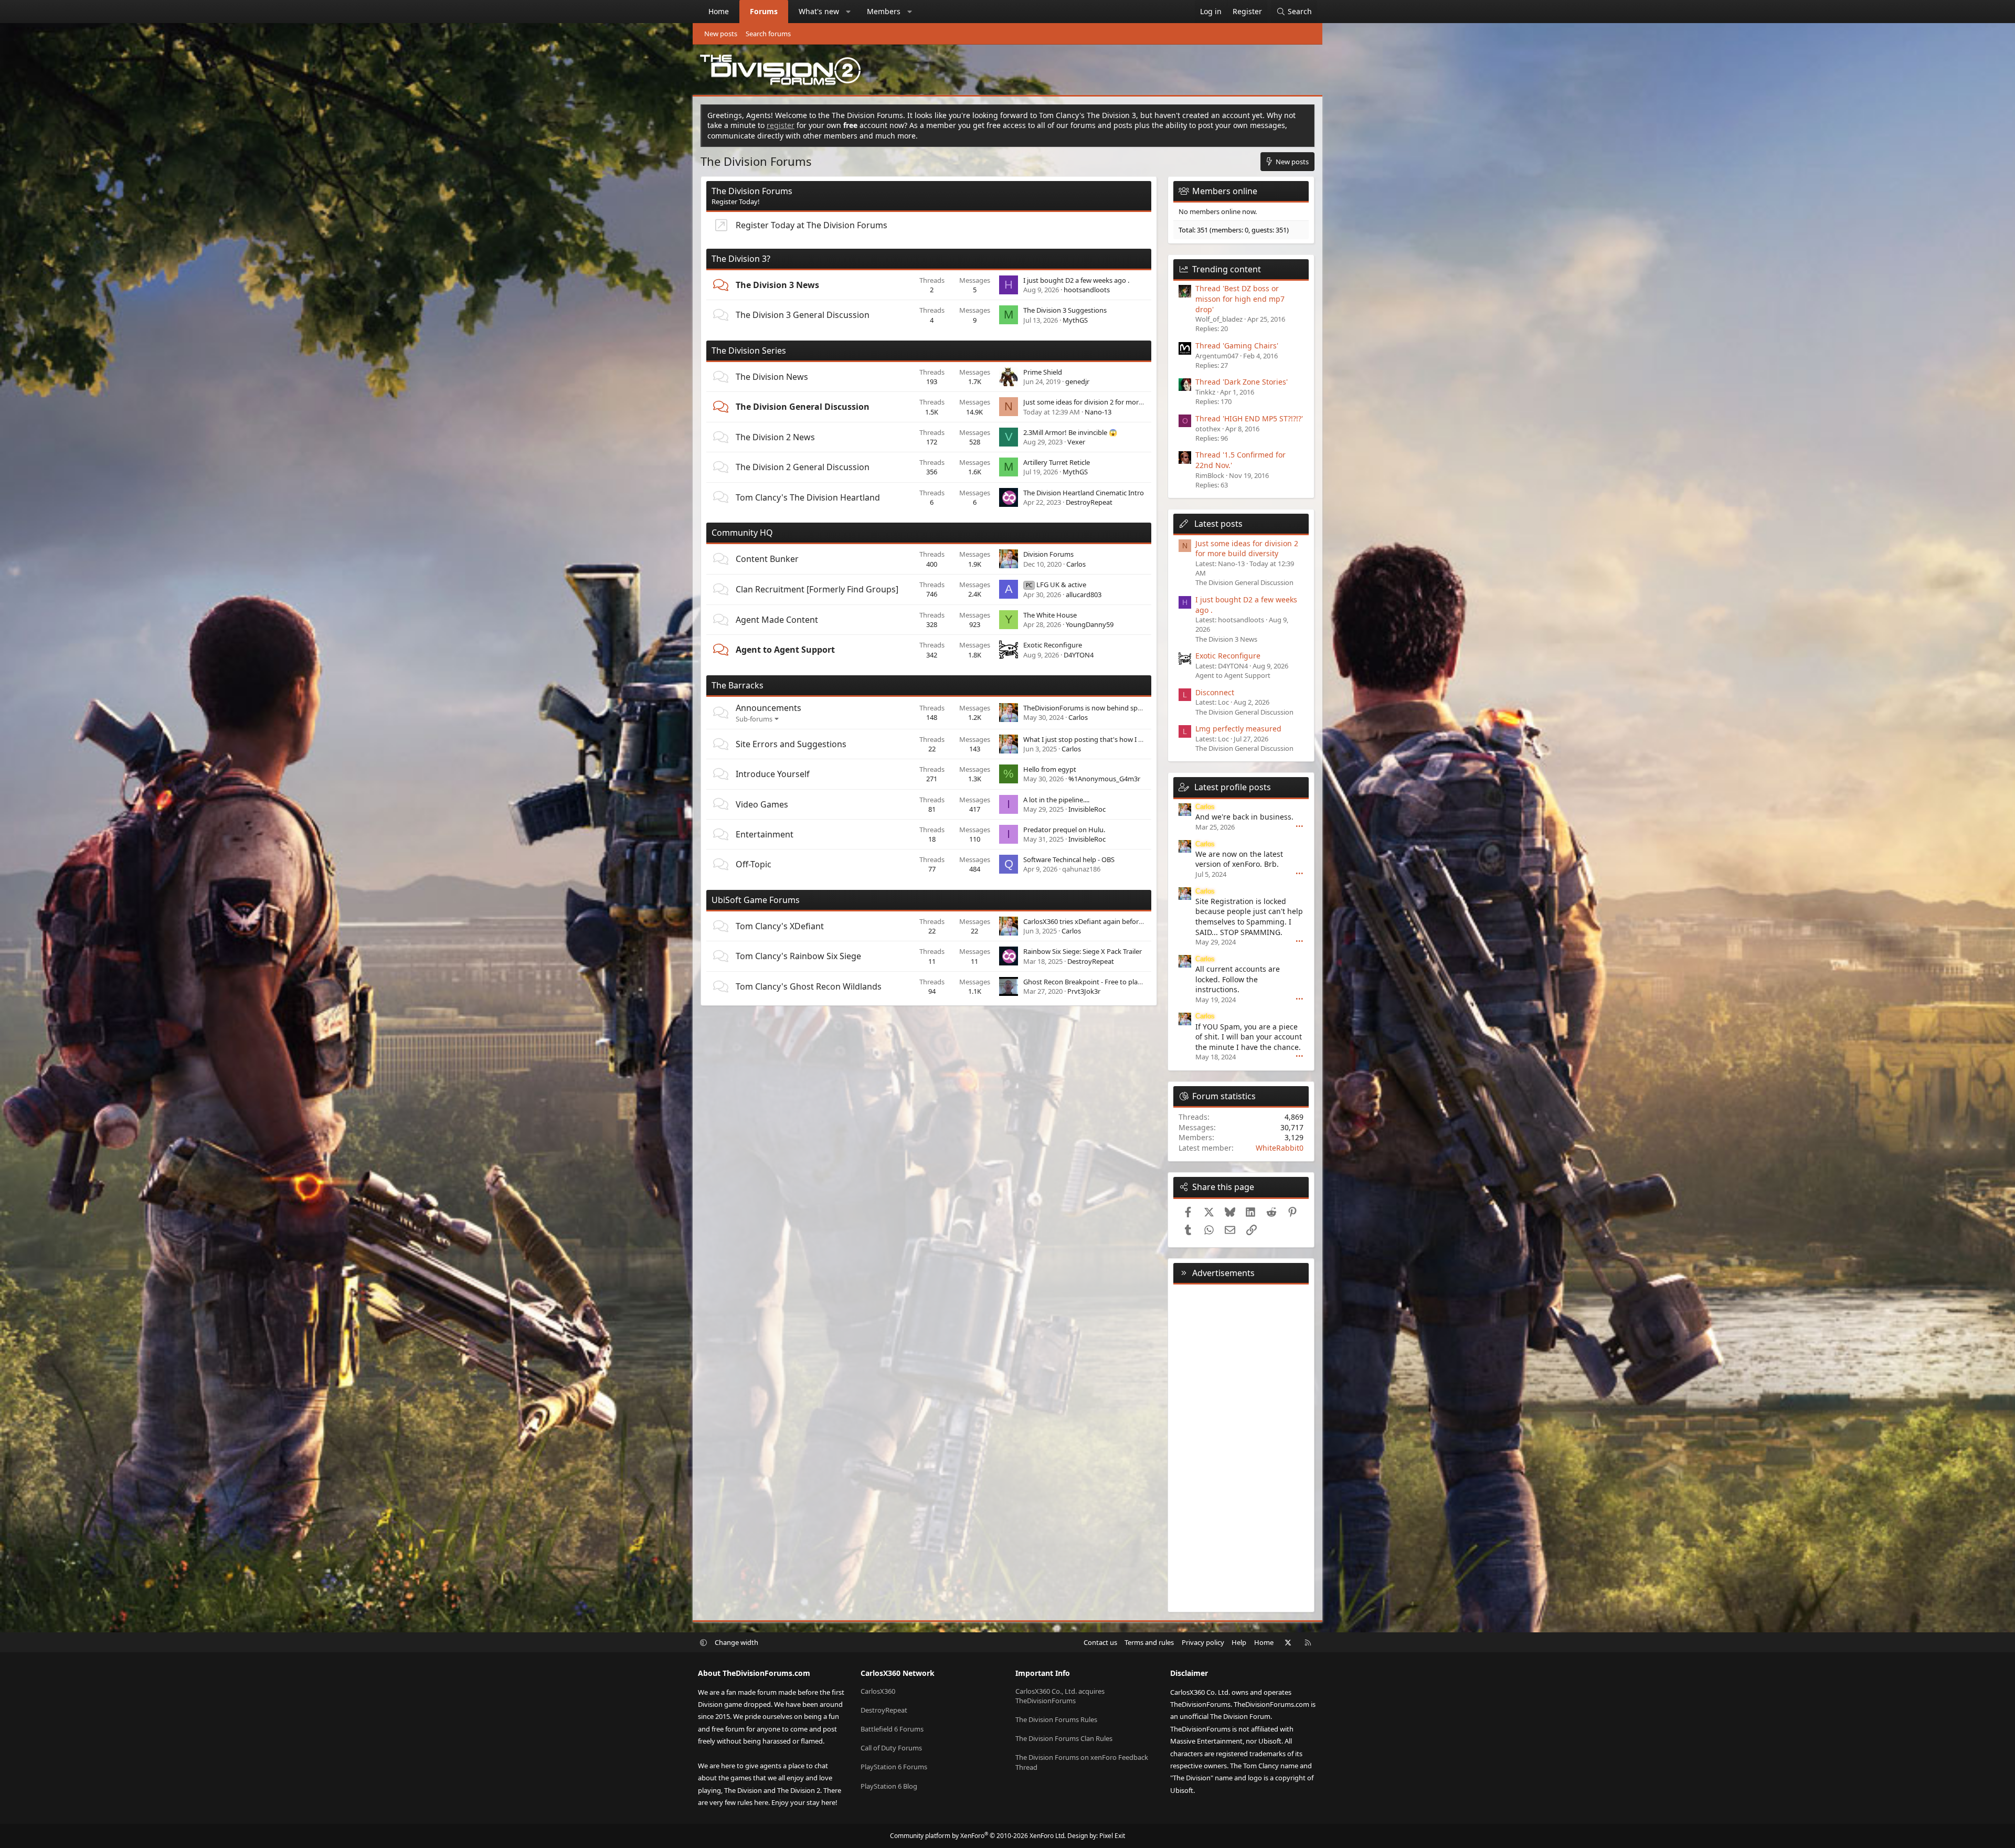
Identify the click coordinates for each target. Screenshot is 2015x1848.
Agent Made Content (777, 620)
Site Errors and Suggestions (791, 744)
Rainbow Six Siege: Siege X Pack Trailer (1083, 951)
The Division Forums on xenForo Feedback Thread (1082, 1762)
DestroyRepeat (1089, 502)
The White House (1050, 615)
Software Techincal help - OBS (1069, 859)
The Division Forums (752, 191)
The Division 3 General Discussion (803, 315)
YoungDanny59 (1090, 624)
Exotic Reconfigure (1053, 645)
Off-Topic (754, 864)
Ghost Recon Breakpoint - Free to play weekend (1097, 982)
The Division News (772, 377)
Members (884, 11)
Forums (764, 11)
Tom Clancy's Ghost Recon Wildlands (809, 986)
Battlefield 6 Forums (892, 1729)
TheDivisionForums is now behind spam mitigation (1102, 708)
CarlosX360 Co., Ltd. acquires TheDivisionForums (1060, 1696)
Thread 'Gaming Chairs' (1237, 346)
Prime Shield (1043, 372)
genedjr (1077, 381)
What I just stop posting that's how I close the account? (1110, 739)
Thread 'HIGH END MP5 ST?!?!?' (1249, 418)
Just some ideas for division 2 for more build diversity (1106, 402)
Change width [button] (736, 1642)
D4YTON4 (1079, 655)
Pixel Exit (1112, 1836)
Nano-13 (1098, 412)
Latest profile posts (1233, 787)
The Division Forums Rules (1056, 1719)
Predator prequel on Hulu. (1064, 830)
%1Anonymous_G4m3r (1104, 779)
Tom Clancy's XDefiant (780, 926)
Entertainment (765, 834)
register (781, 125)
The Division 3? (741, 259)
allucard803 (1084, 594)
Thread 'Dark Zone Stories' (1242, 382)
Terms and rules (1149, 1642)
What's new (819, 11)
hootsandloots (1087, 290)
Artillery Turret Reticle (1057, 462)
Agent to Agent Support (785, 650)
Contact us (1100, 1642)
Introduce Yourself (773, 774)
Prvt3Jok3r (1084, 991)
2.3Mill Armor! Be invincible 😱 (1070, 432)
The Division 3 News (777, 285)
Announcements (768, 708)
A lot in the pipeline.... (1056, 800)
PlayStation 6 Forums (894, 1767)
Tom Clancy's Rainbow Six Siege (798, 956)
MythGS (1075, 320)
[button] (849, 12)
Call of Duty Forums (891, 1748)
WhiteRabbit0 (1280, 1148)
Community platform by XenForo (978, 1836)
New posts (721, 34)
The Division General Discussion (803, 407)
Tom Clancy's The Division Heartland (808, 497)
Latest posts (1218, 524)
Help (1239, 1642)
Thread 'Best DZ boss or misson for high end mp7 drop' (1240, 299)
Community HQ (742, 533)
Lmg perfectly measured (1238, 729)
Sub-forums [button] (754, 719)
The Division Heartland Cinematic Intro (1084, 493)
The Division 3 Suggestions (1065, 310)
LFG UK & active (1056, 585)
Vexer (1076, 442)
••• (1300, 826)
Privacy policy (1203, 1642)
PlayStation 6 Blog (889, 1786)
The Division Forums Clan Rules (1064, 1738)
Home (719, 11)
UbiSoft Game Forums (756, 900)
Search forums (768, 34)
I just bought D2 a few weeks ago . (1076, 280)
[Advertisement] (1241, 1446)
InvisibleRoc (1087, 809)
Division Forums (1048, 554)
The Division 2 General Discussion (803, 467)
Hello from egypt (1050, 769)
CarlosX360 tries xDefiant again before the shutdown (1106, 921)
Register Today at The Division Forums (812, 225)
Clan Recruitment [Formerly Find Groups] (817, 589)
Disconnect (1215, 692)
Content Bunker (767, 559)
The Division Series (749, 351)
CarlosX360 (878, 1691)
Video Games (762, 804)
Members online (1225, 191)
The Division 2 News (775, 437)
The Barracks (738, 685)
